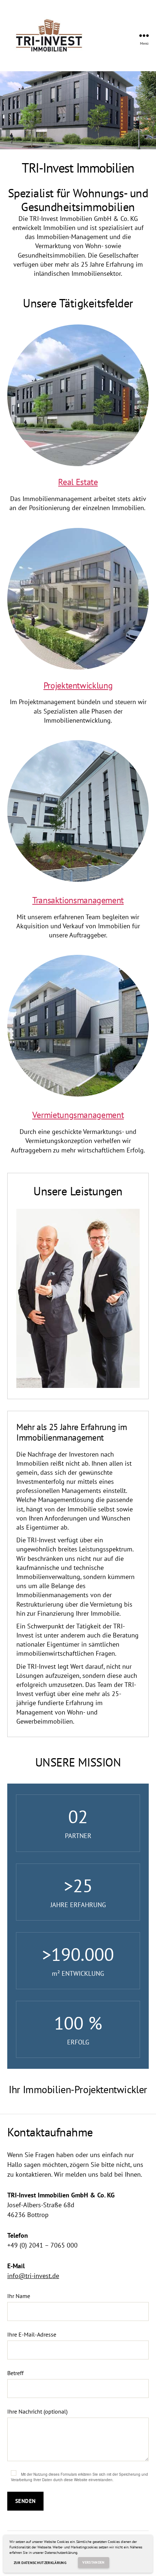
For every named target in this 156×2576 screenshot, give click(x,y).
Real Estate (78, 482)
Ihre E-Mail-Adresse (32, 2334)
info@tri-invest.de (33, 2276)
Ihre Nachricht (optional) (37, 2411)
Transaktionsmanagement (78, 900)
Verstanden (93, 2562)
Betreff (15, 2373)
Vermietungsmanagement (78, 1115)
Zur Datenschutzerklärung (40, 2563)
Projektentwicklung (78, 685)
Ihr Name (19, 2296)
